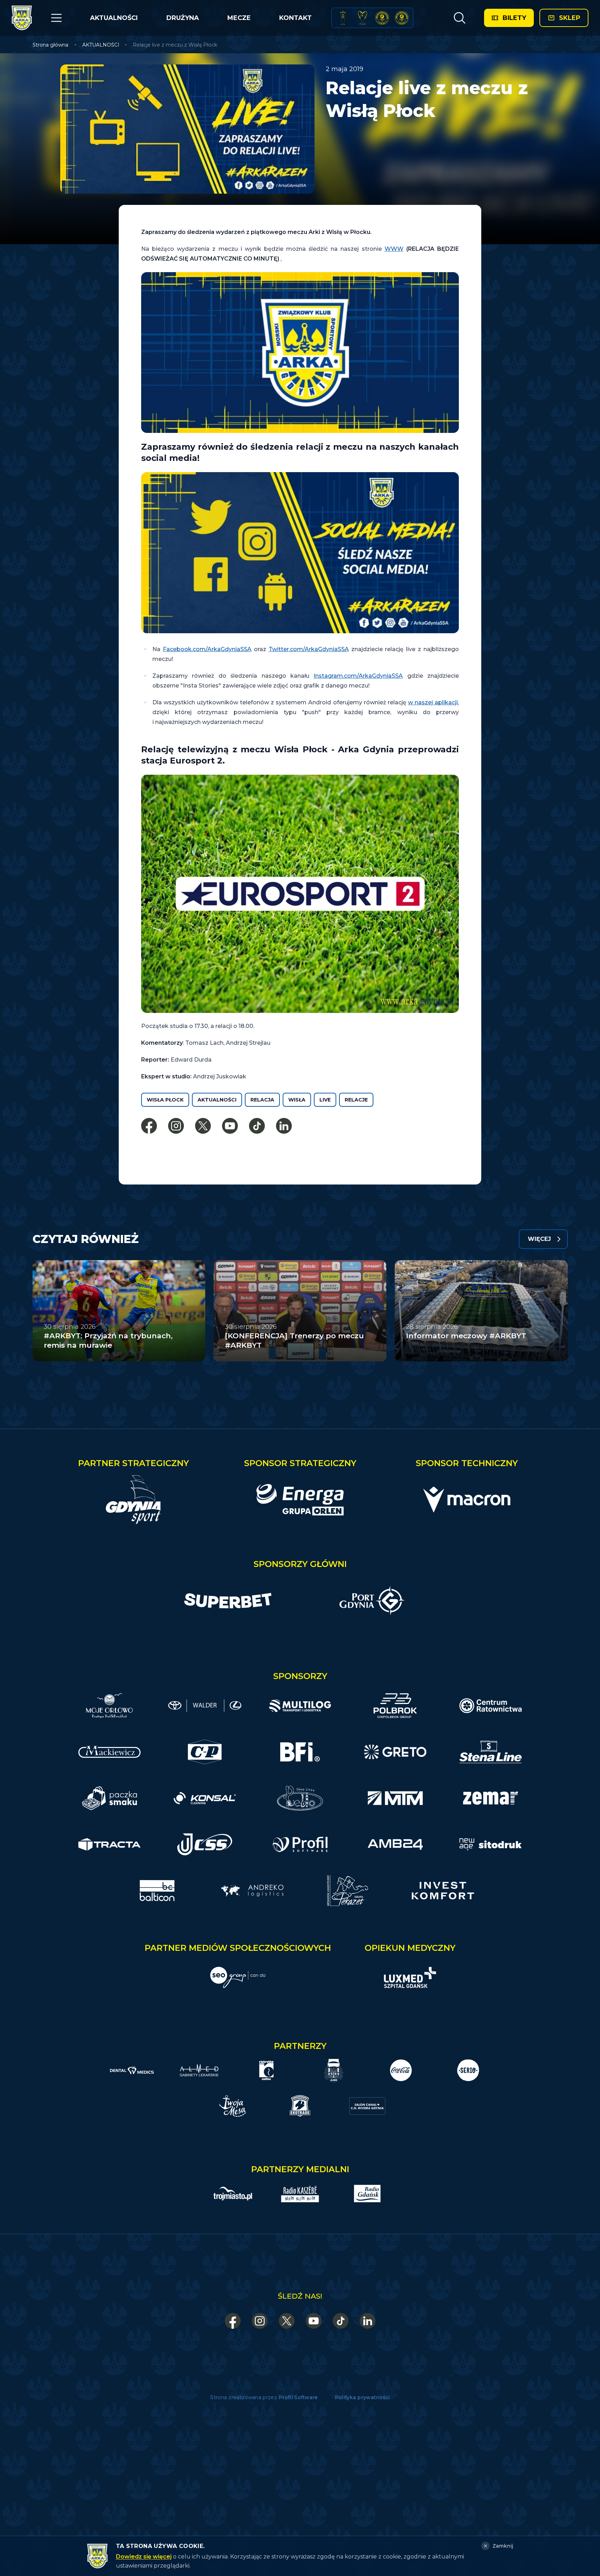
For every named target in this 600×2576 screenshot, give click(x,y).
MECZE (239, 18)
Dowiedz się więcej (144, 2557)
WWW (394, 249)
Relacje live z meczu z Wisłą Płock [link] (175, 45)
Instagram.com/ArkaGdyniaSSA (358, 676)
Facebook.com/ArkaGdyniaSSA (207, 649)
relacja (262, 1100)
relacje (356, 1100)
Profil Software (298, 2397)
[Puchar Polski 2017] (363, 18)
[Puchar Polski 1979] (343, 18)
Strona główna (50, 45)
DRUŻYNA (183, 18)
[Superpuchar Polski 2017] (382, 18)
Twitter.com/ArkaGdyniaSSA (309, 649)
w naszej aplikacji (433, 702)
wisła (297, 1100)
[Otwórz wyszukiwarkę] (459, 18)
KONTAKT (295, 18)
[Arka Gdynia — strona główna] (22, 18)
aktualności (217, 1100)
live (325, 1100)
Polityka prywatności (362, 2397)
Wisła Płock (165, 1100)
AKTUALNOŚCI (114, 18)
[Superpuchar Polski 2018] (402, 18)
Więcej (539, 1239)
